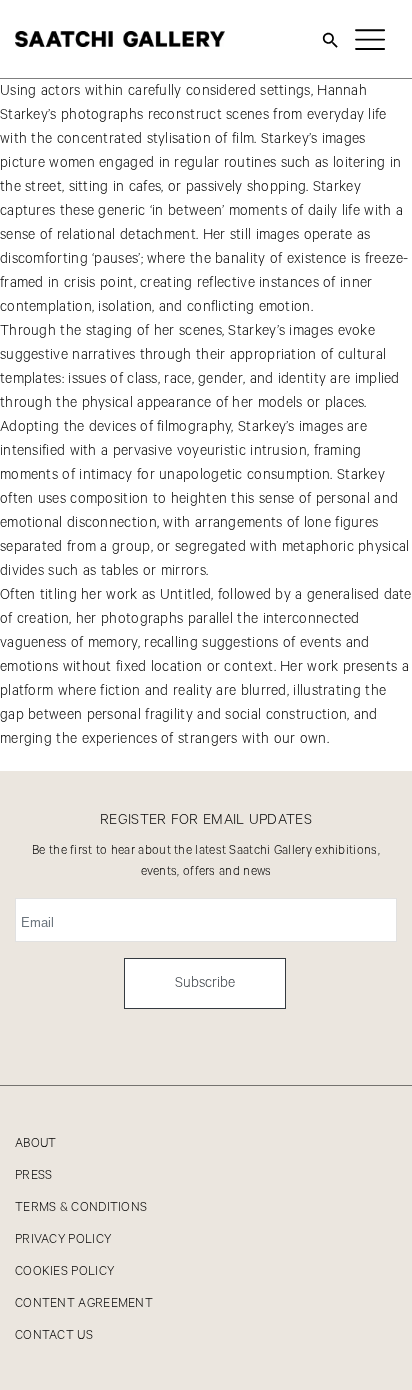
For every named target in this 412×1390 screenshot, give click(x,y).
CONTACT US (54, 1335)
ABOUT (36, 1143)
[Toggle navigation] (370, 39)
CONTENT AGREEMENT (84, 1303)
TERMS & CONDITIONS (81, 1207)
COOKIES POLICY (64, 1271)
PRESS (34, 1175)
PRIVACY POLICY (63, 1239)
